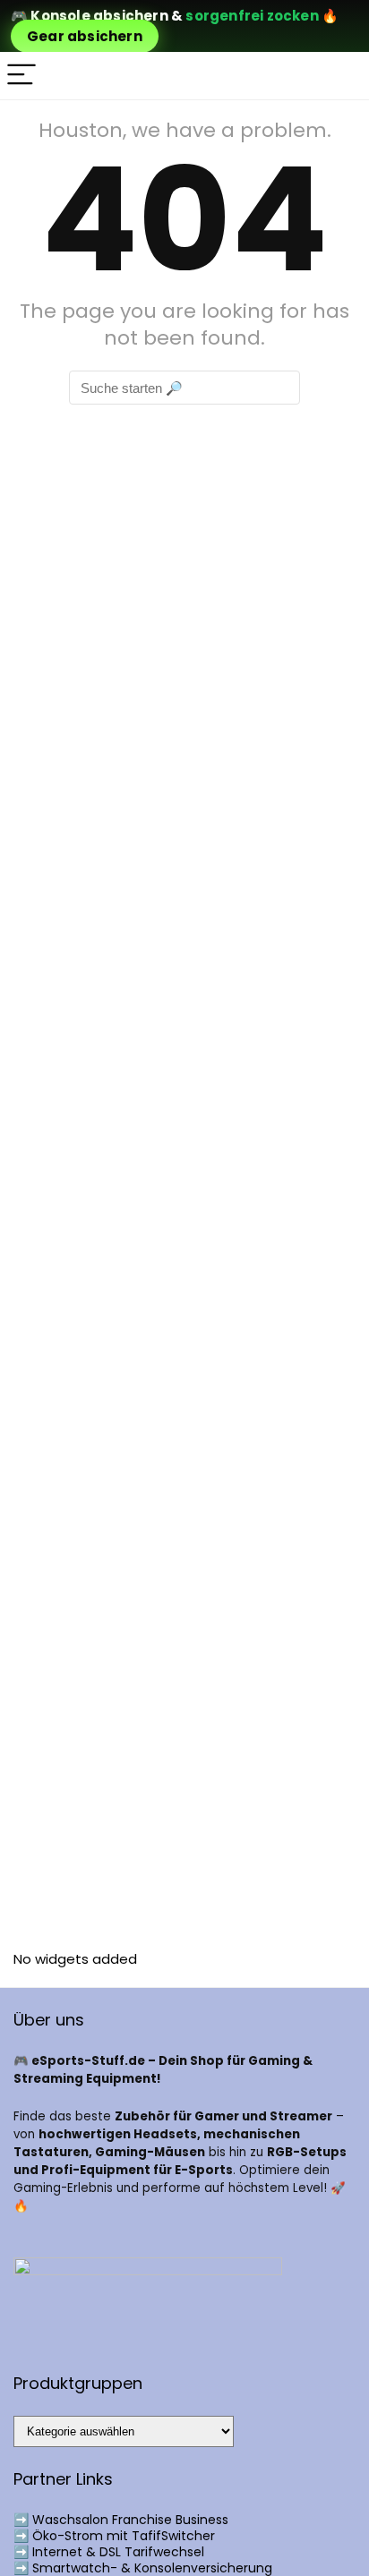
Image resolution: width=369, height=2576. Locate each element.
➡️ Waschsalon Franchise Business (121, 2520)
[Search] (341, 76)
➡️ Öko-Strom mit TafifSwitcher (114, 2536)
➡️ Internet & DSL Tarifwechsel (109, 2552)
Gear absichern (85, 36)
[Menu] (21, 76)
